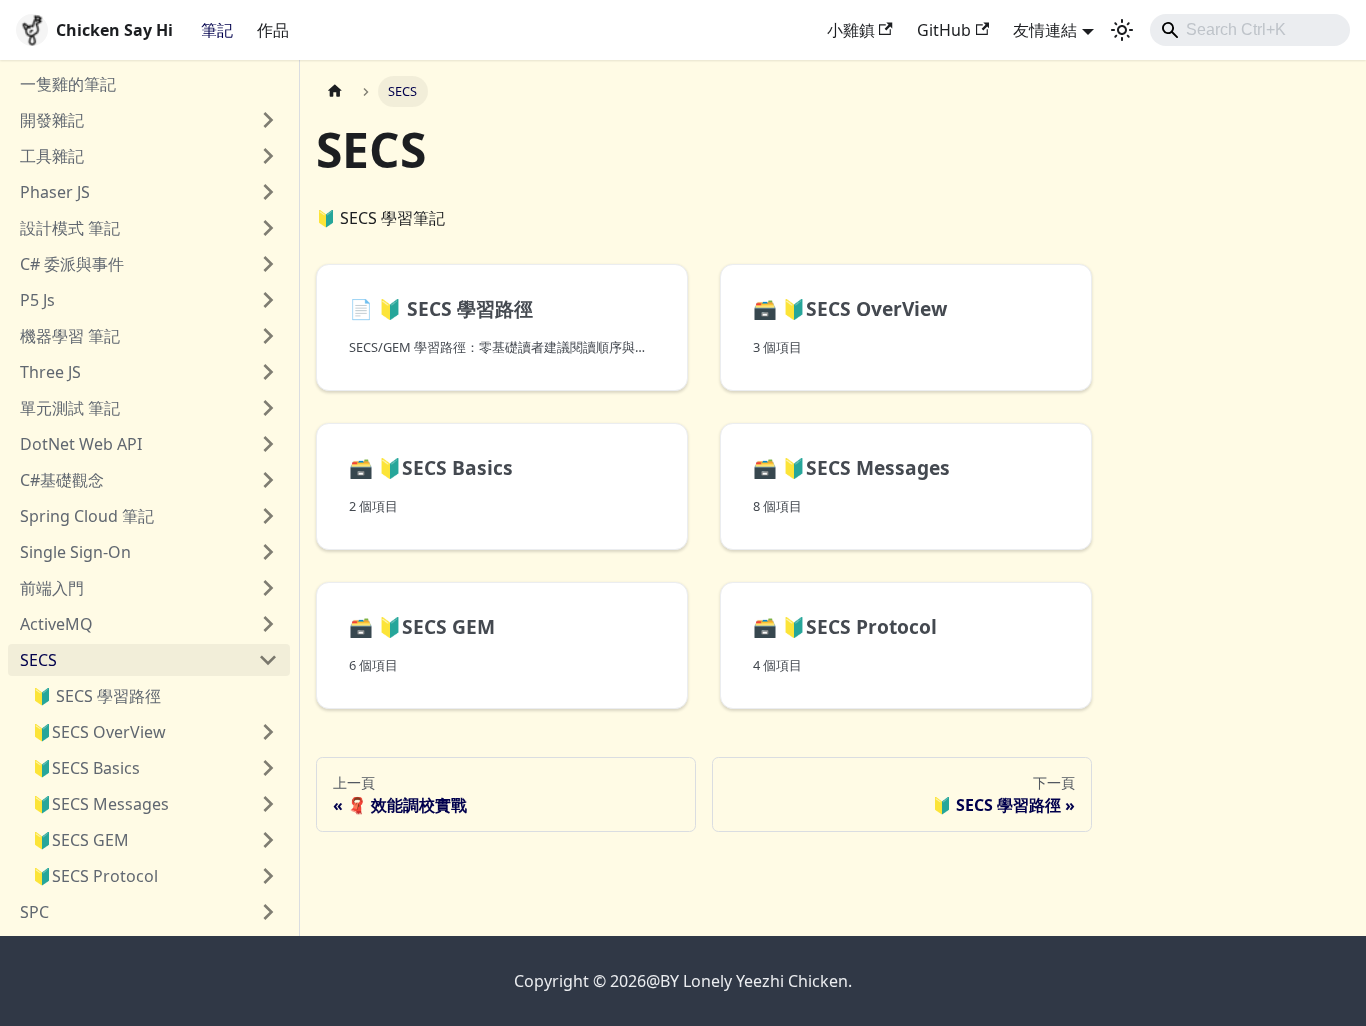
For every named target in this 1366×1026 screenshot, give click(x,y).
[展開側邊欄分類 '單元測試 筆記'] (268, 408)
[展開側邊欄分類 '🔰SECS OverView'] (268, 732)
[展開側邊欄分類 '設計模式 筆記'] (268, 228)
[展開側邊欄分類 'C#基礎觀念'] (268, 480)
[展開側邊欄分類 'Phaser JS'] (268, 192)
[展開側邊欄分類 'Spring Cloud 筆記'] (268, 516)
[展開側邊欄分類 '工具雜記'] (268, 156)
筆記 (217, 30)
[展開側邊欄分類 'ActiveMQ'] (268, 624)
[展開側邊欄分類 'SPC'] (268, 912)
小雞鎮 (851, 30)
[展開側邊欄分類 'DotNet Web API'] (268, 444)
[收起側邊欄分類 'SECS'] (268, 660)
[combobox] (1250, 30)
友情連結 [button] (1045, 30)
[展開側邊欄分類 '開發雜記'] (268, 120)
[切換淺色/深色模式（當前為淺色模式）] (1122, 30)
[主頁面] (335, 91)
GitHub (944, 30)
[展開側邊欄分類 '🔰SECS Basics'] (268, 768)
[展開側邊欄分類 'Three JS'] (268, 372)
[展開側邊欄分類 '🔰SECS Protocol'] (268, 876)
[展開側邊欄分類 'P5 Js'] (268, 300)
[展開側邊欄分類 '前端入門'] (268, 588)
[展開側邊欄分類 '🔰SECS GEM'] (268, 840)
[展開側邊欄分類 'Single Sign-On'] (268, 552)
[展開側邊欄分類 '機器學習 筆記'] (268, 336)
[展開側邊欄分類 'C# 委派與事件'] (268, 264)
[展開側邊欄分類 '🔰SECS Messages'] (268, 804)
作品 (273, 30)
